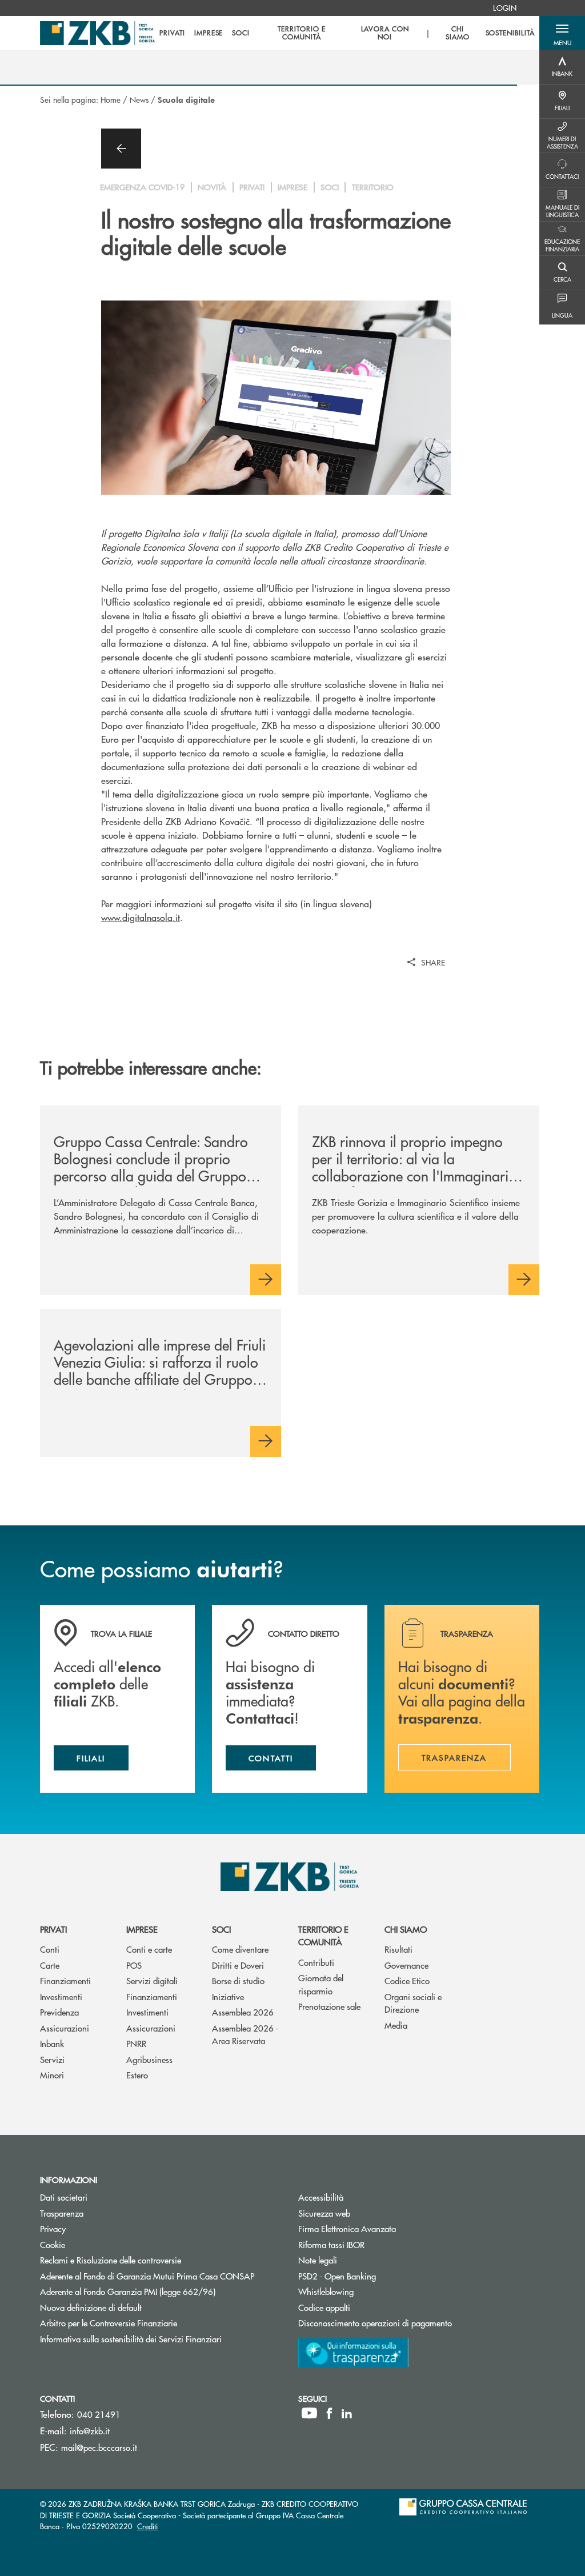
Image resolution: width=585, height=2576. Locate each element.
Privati (53, 1929)
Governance (406, 1965)
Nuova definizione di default (91, 2307)
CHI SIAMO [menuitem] (458, 33)
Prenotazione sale (329, 2006)
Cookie (53, 2244)
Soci (221, 1929)
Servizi (52, 2059)
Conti (50, 1949)
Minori (52, 2075)
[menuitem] (505, 8)
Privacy (53, 2228)
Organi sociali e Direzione (413, 2003)
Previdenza (59, 2012)
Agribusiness (149, 2059)
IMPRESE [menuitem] (209, 33)
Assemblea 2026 (243, 2012)
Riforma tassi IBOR (374, 2244)
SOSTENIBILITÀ (510, 33)
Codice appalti (367, 2307)
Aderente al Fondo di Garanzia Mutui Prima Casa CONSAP (147, 2276)
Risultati (398, 1949)
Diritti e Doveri (238, 1965)
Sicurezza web (324, 2213)
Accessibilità (321, 2197)
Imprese (142, 1929)
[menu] (347, 33)
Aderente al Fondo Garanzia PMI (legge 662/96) (128, 2291)
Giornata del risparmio (321, 1984)
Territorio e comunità (323, 1936)
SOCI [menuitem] (241, 33)
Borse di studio (238, 1980)
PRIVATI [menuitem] (172, 33)
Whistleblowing (326, 2291)
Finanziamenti (65, 1980)
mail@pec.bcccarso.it (99, 2447)
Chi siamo (406, 1929)
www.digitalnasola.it (141, 917)
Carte (50, 1965)
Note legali (318, 2260)
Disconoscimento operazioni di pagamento (375, 2323)
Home (111, 99)
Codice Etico (407, 1980)
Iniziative (228, 1996)
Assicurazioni (65, 2028)
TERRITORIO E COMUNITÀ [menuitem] (302, 33)
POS (134, 1965)
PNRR (136, 2043)
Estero (137, 2075)
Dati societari (64, 2197)
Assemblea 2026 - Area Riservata (245, 2034)
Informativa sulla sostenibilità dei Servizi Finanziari (131, 2339)
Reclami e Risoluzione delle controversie (111, 2260)
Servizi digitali (152, 1980)
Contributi (316, 1962)
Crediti (147, 2526)
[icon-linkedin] (347, 2413)
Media (396, 2025)
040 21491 (99, 2414)
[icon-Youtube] (309, 2413)
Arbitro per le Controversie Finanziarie (152, 2323)
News (139, 99)
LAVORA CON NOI (385, 33)
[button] (562, 33)
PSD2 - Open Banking (380, 2276)
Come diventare (240, 1949)
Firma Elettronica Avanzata (347, 2228)
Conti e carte (149, 1949)
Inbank (52, 2043)
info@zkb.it (90, 2431)
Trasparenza (62, 2213)
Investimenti (61, 1996)
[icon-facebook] (329, 2413)
